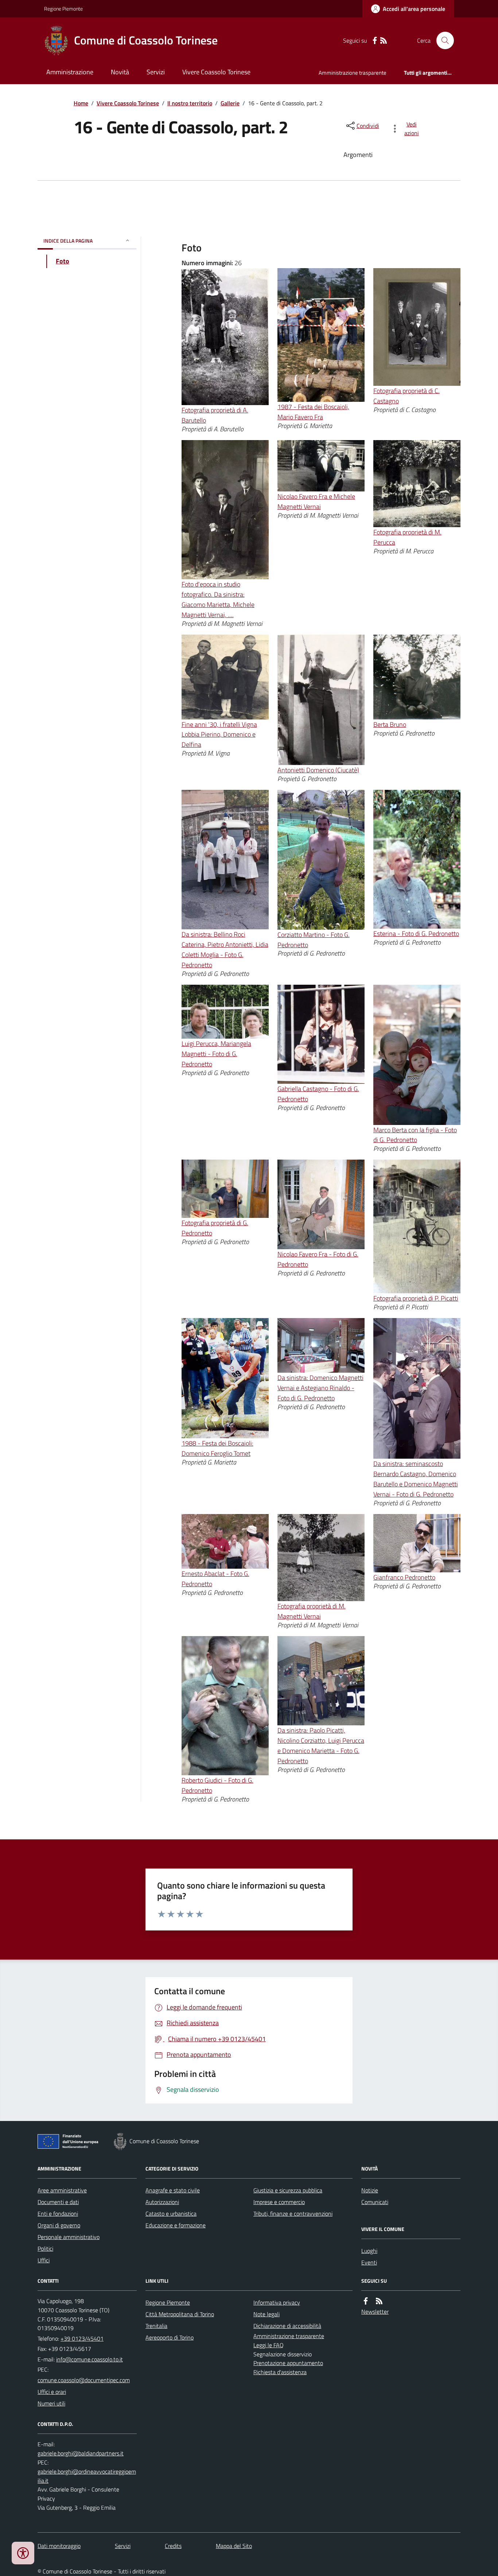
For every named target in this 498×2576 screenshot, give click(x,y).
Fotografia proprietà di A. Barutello (215, 415)
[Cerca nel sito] (442, 40)
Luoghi (369, 2251)
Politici (45, 2248)
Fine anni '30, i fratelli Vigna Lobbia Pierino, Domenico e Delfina (219, 735)
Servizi (156, 72)
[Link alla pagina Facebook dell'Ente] (366, 2301)
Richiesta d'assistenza (280, 2372)
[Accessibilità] (23, 2553)
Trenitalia (156, 2326)
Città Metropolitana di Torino (180, 2314)
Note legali (266, 2314)
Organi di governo (59, 2225)
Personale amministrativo (69, 2237)
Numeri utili (51, 2403)
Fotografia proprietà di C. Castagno (406, 396)
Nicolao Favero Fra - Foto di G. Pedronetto (318, 1259)
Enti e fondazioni (58, 2214)
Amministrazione (70, 72)
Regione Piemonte (63, 9)
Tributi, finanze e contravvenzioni (293, 2214)
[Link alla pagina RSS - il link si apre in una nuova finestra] (384, 41)
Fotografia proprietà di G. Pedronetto (215, 1228)
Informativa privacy (277, 2302)
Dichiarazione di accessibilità (287, 2326)
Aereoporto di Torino (170, 2337)
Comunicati (375, 2202)
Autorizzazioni (162, 2202)
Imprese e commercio (279, 2202)
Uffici (44, 2260)
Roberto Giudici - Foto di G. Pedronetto (217, 1785)
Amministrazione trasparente (353, 73)
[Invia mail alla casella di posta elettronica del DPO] (81, 2453)
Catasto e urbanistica (171, 2214)
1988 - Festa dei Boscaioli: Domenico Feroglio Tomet (217, 1448)
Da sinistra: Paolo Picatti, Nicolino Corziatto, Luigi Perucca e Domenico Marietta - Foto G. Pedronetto (321, 1746)
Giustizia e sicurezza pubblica (288, 2190)
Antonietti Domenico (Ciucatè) (318, 770)
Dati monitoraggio (59, 2546)
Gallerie (230, 103)
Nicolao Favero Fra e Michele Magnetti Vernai (316, 501)
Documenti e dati (58, 2202)
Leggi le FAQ (269, 2345)
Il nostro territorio (190, 103)
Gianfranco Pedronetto (404, 1577)
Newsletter (375, 2312)
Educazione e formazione (176, 2225)
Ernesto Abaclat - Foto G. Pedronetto (215, 1579)
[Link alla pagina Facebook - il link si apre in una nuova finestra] (375, 41)
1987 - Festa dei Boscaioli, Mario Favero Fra (313, 412)
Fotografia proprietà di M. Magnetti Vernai (312, 1611)
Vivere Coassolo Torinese (216, 72)
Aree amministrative (62, 2190)
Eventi (369, 2262)
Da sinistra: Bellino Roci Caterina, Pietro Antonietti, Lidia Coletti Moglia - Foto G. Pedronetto (225, 950)
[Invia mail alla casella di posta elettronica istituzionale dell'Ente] (90, 2359)
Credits (173, 2546)
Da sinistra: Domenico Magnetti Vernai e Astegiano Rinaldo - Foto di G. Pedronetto (320, 1388)
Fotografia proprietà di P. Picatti (416, 1298)
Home (81, 103)
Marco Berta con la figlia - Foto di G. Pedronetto (415, 1135)
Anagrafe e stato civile (173, 2190)
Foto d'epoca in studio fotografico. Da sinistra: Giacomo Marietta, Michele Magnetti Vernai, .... (218, 599)
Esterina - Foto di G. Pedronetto (416, 934)
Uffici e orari (52, 2392)
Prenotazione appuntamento (288, 2363)
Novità (120, 72)
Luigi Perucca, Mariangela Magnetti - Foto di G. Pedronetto (216, 1054)
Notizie (370, 2190)
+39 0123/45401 (82, 2338)
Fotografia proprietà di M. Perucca (407, 537)
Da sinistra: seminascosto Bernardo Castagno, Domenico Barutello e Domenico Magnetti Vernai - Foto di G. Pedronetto (416, 1479)
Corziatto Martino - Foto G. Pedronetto (314, 940)
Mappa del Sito (234, 2546)
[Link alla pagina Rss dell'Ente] (379, 2301)
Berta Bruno (390, 724)
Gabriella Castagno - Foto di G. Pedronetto (318, 1094)
